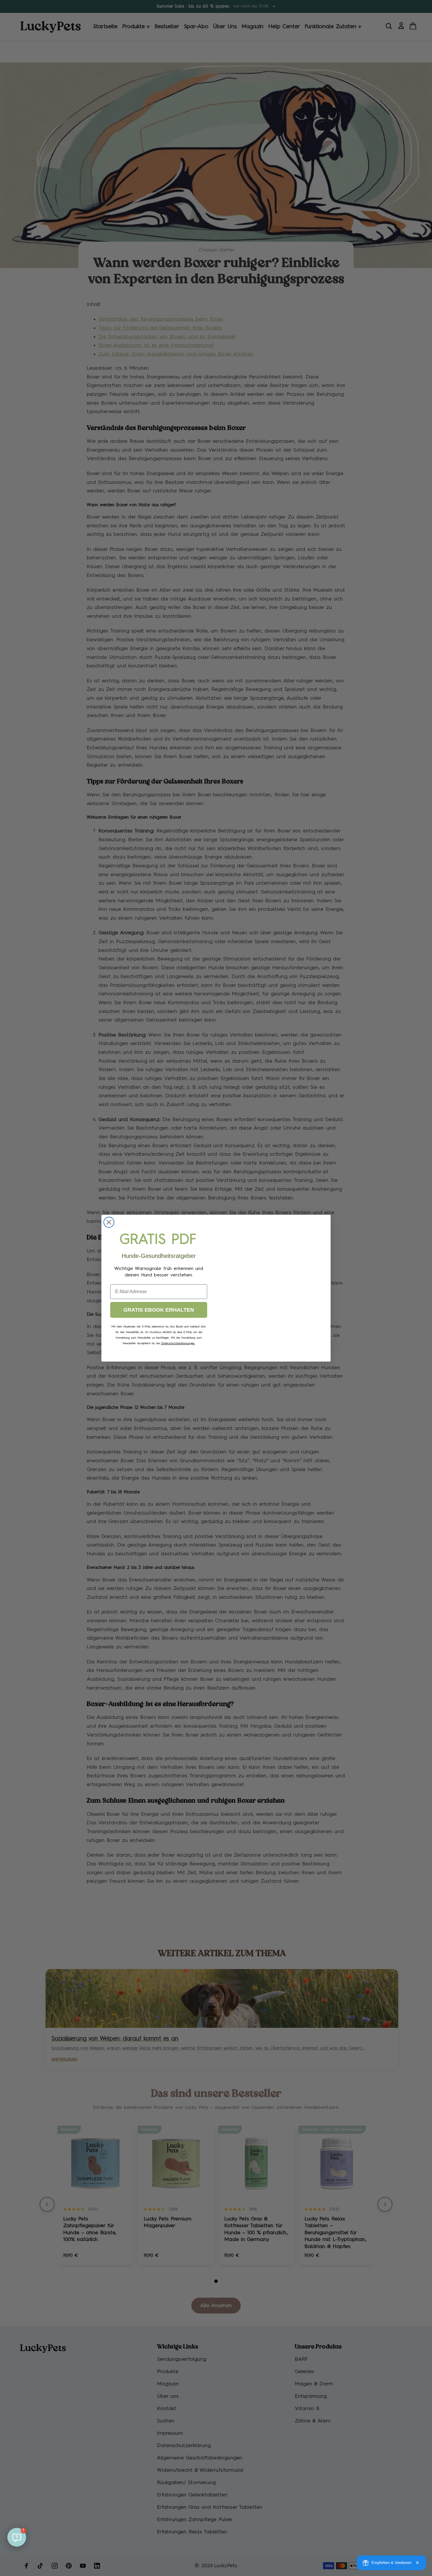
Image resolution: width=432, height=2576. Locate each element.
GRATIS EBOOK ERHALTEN (159, 1310)
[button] (17, 2537)
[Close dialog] (109, 1222)
